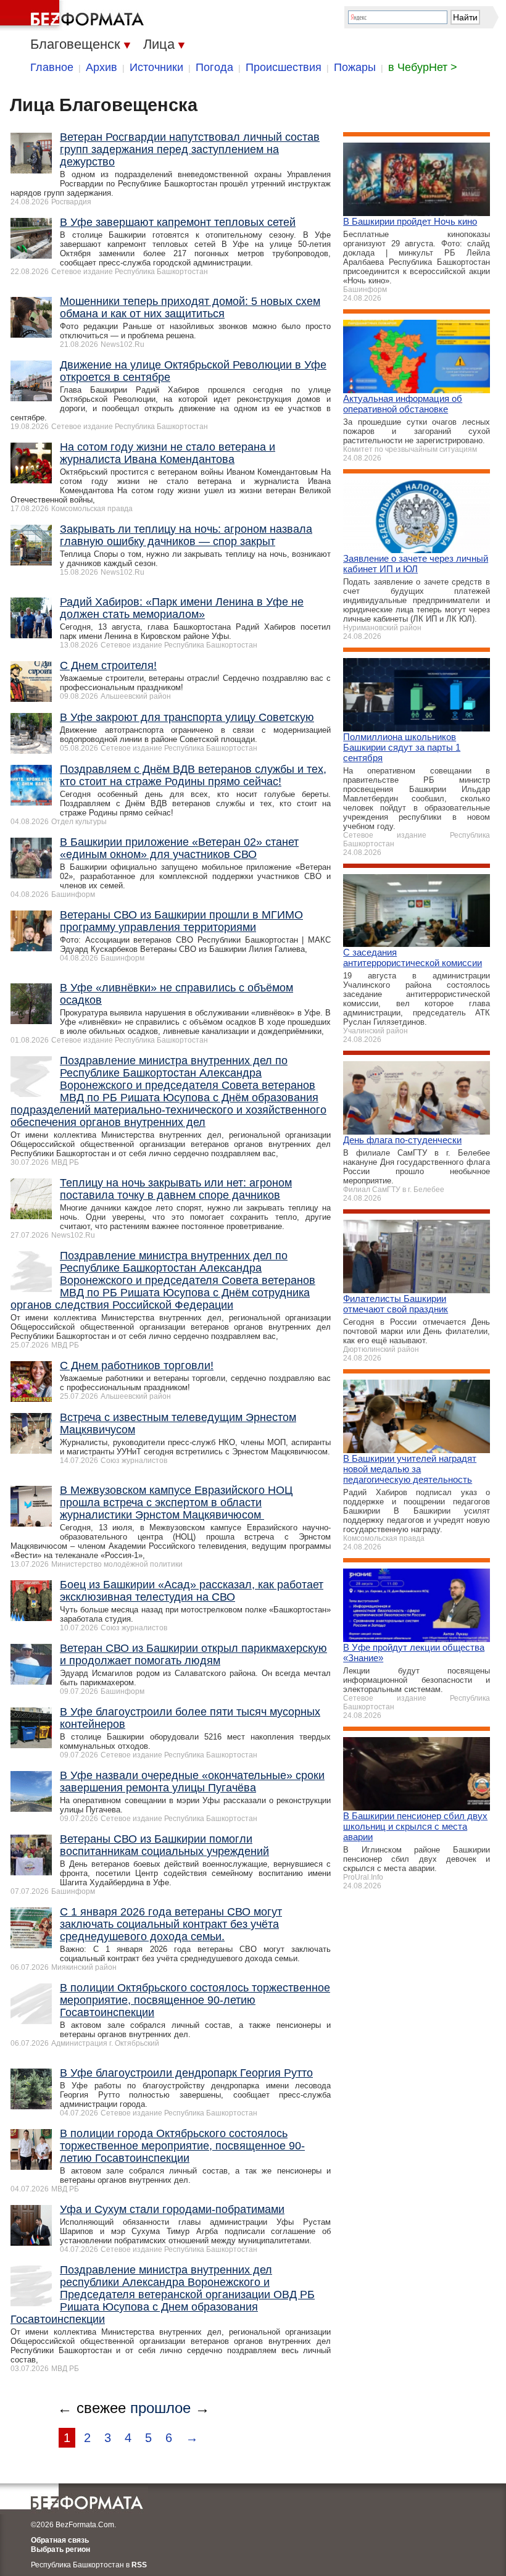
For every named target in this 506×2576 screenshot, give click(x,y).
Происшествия (284, 67)
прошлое (160, 2408)
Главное (52, 67)
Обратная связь (60, 2540)
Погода (214, 67)
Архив (102, 67)
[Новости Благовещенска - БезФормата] (74, 15)
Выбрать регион (60, 2549)
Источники (156, 67)
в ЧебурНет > (423, 67)
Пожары (355, 67)
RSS (139, 2565)
